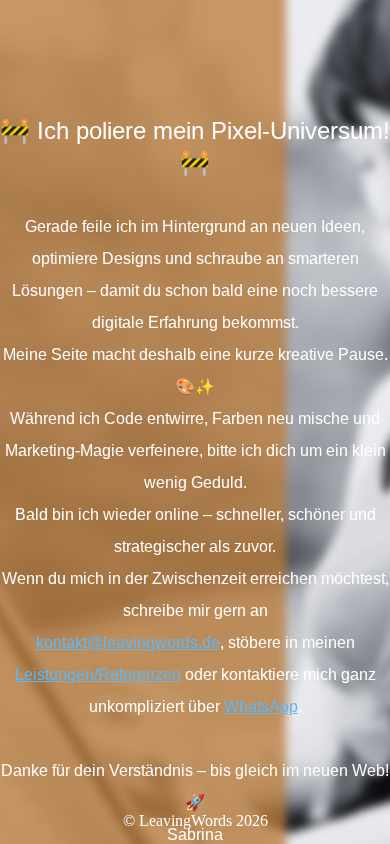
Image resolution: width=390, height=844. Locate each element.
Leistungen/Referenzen (98, 674)
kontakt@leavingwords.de (128, 642)
